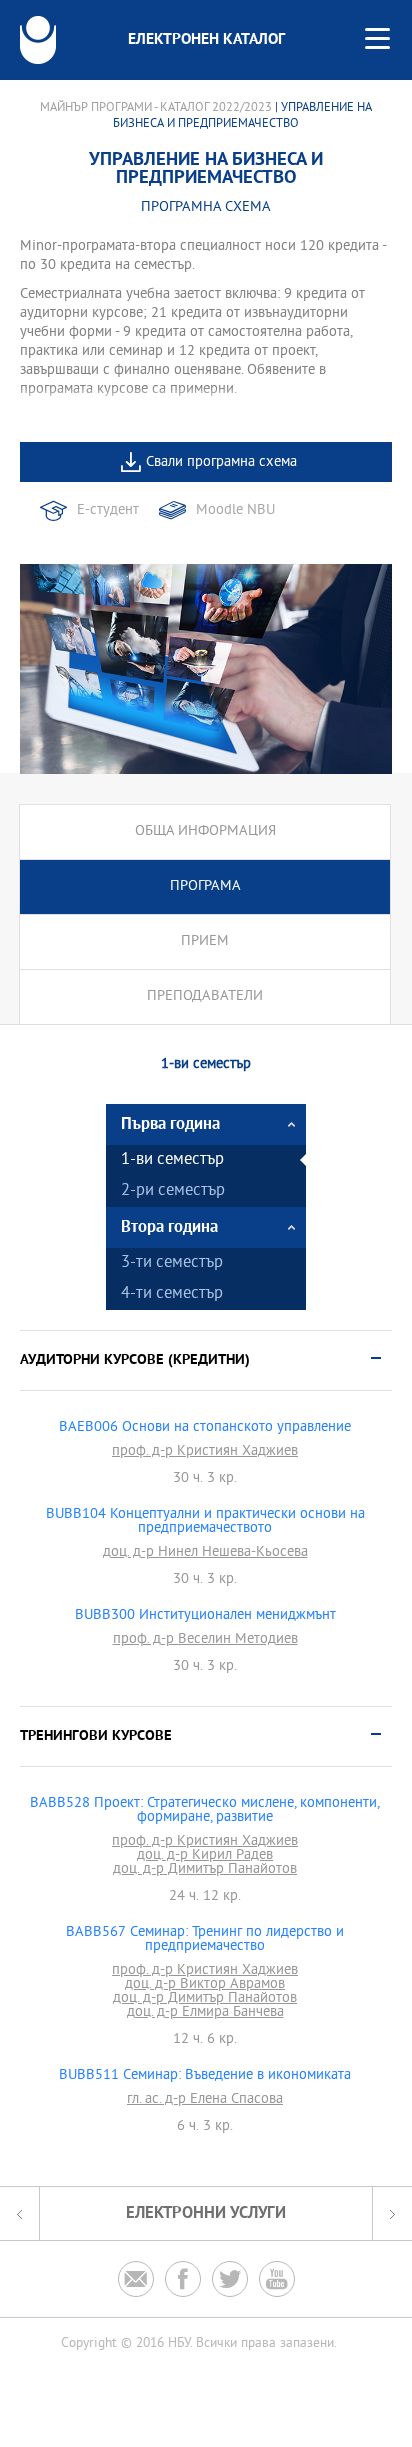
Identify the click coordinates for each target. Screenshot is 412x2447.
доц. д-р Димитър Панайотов (205, 1870)
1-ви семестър (172, 1160)
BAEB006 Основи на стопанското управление (205, 1428)
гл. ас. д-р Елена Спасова (205, 2100)
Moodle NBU (235, 510)
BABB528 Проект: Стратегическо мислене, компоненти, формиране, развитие (205, 1811)
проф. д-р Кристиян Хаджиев (205, 1452)
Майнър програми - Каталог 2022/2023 (156, 108)
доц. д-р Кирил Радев (205, 1856)
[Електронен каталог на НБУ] (38, 40)
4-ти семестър (172, 1294)
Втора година (169, 1227)
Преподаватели (205, 996)
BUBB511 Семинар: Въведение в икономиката (205, 2076)
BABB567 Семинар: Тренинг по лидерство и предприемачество (205, 1940)
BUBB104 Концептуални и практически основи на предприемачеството (205, 1522)
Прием (205, 941)
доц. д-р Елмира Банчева (205, 2013)
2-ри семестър (173, 1191)
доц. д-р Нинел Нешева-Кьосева (205, 1553)
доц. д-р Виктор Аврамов (205, 1985)
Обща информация (205, 831)
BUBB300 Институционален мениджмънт (205, 1616)
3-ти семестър (172, 1263)
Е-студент (108, 510)
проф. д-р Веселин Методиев (205, 1640)
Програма (205, 886)
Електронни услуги (206, 2213)
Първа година (170, 1124)
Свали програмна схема (221, 462)
